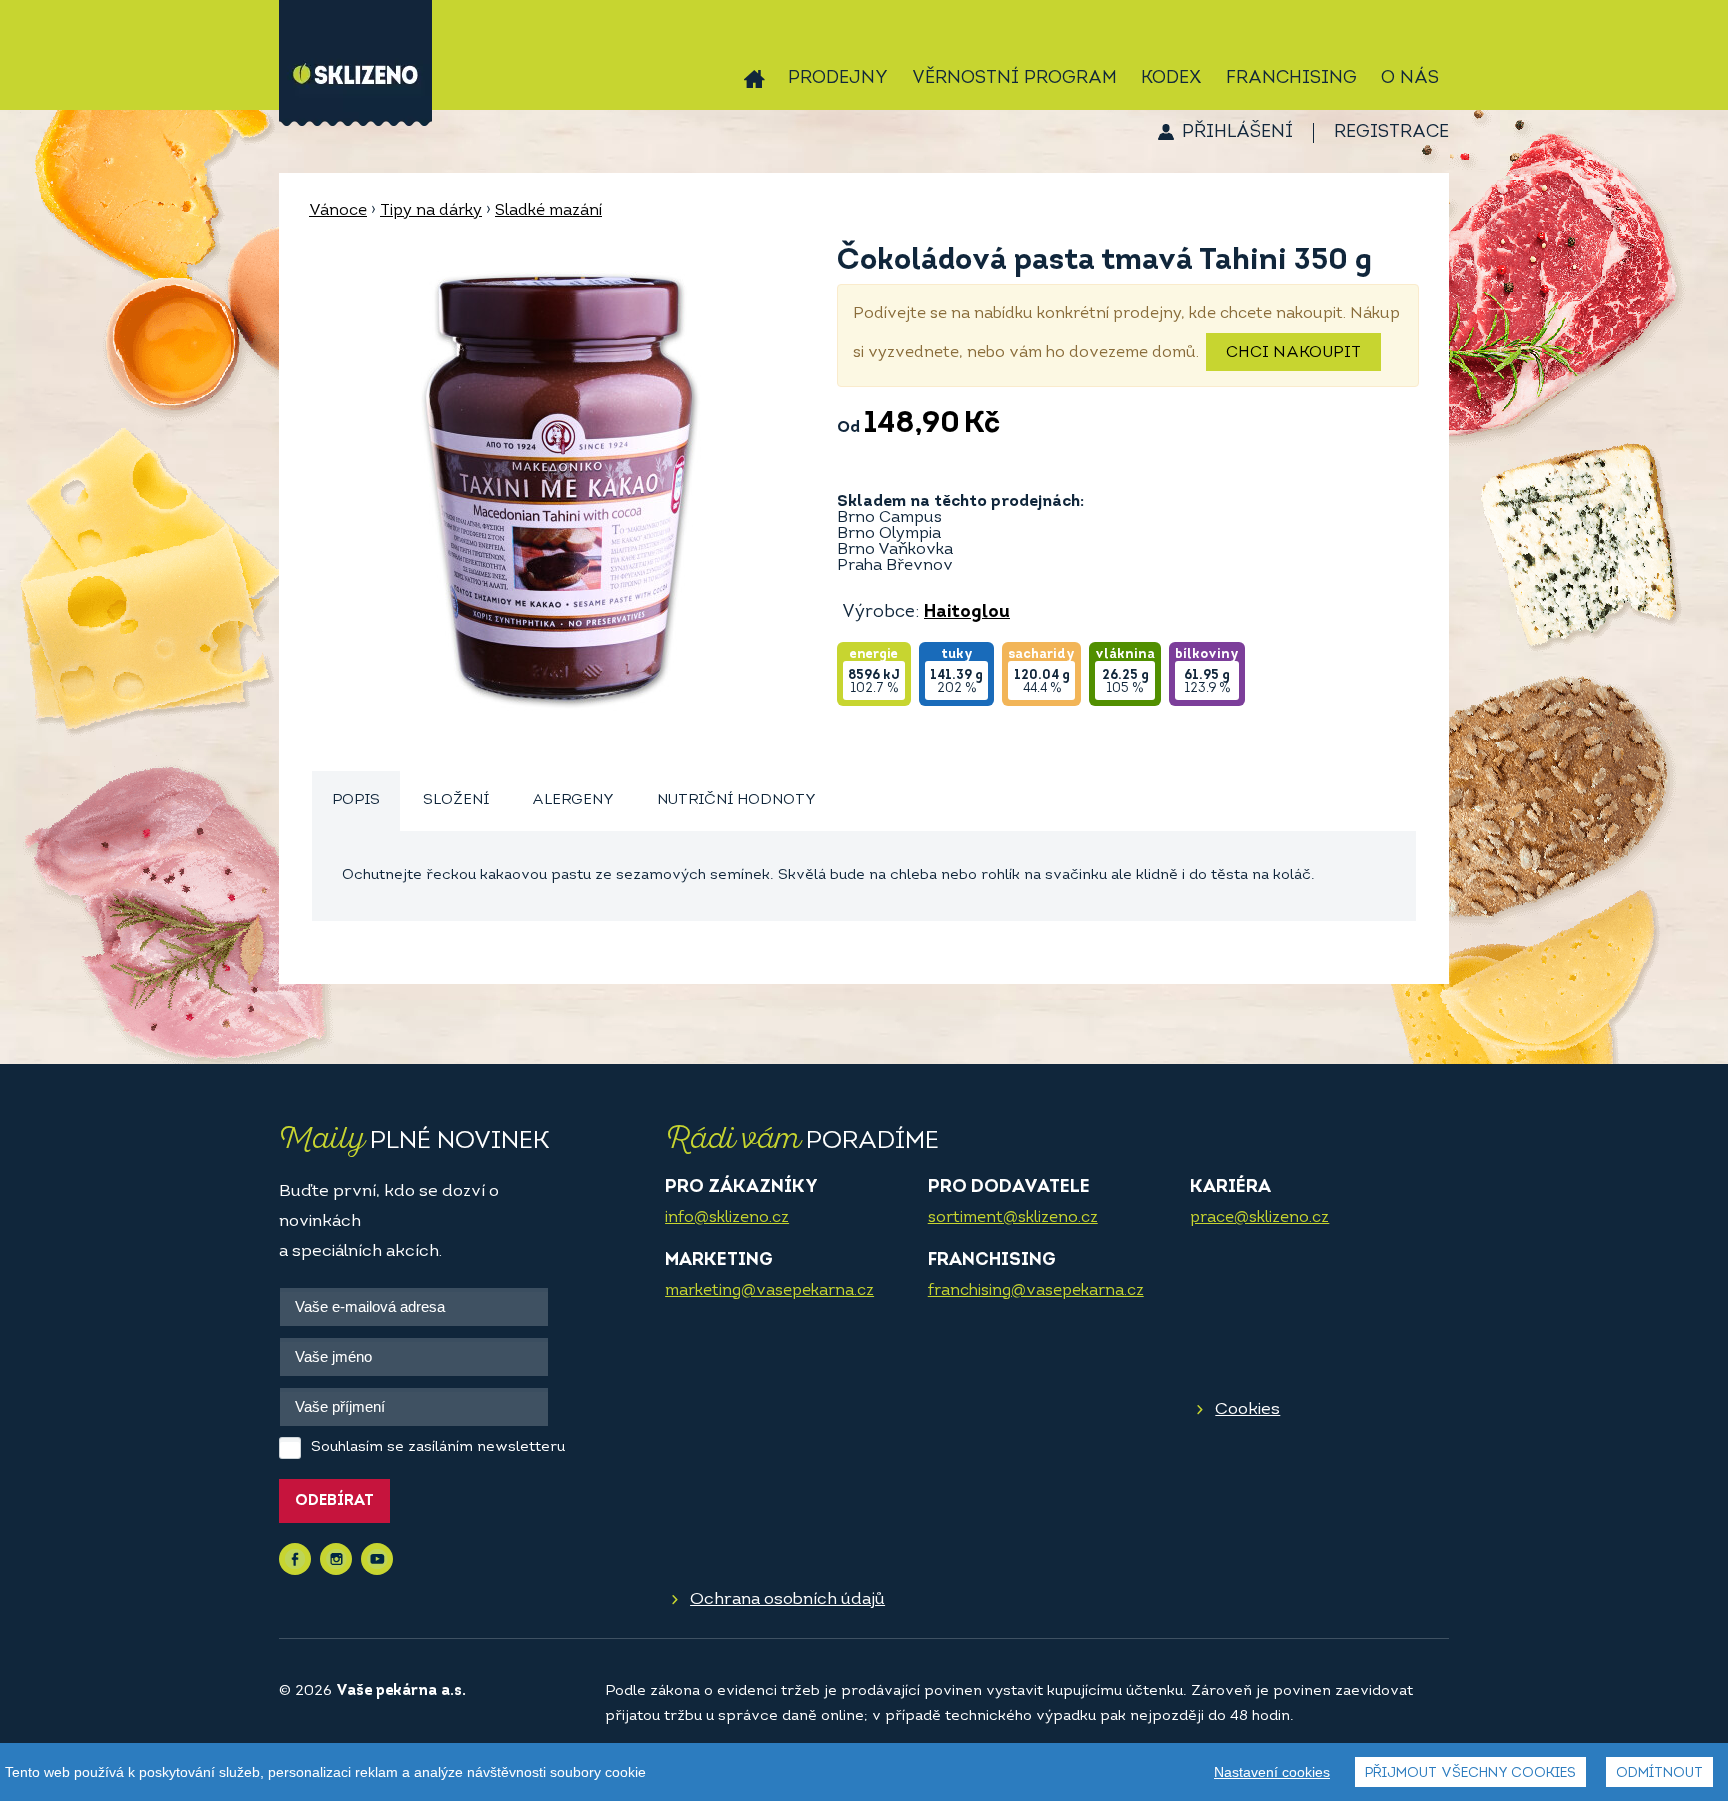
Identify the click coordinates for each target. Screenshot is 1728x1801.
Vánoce (338, 211)
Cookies (1247, 1409)
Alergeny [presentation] (573, 800)
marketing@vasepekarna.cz (769, 1291)
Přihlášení (1237, 133)
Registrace (1391, 133)
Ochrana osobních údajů (787, 1599)
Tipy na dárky (431, 211)
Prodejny (838, 79)
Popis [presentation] (356, 800)
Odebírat (334, 1501)
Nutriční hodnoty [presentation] (736, 800)
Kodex (1171, 79)
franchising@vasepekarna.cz (1036, 1291)
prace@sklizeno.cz (1259, 1218)
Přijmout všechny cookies (1470, 1773)
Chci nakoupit (1293, 353)
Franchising (1291, 79)
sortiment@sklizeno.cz (1013, 1218)
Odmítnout (1659, 1773)
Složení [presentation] (456, 800)
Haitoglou (967, 613)
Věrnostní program (1014, 79)
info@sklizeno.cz (727, 1218)
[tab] (356, 801)
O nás (1410, 79)
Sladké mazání (548, 211)
